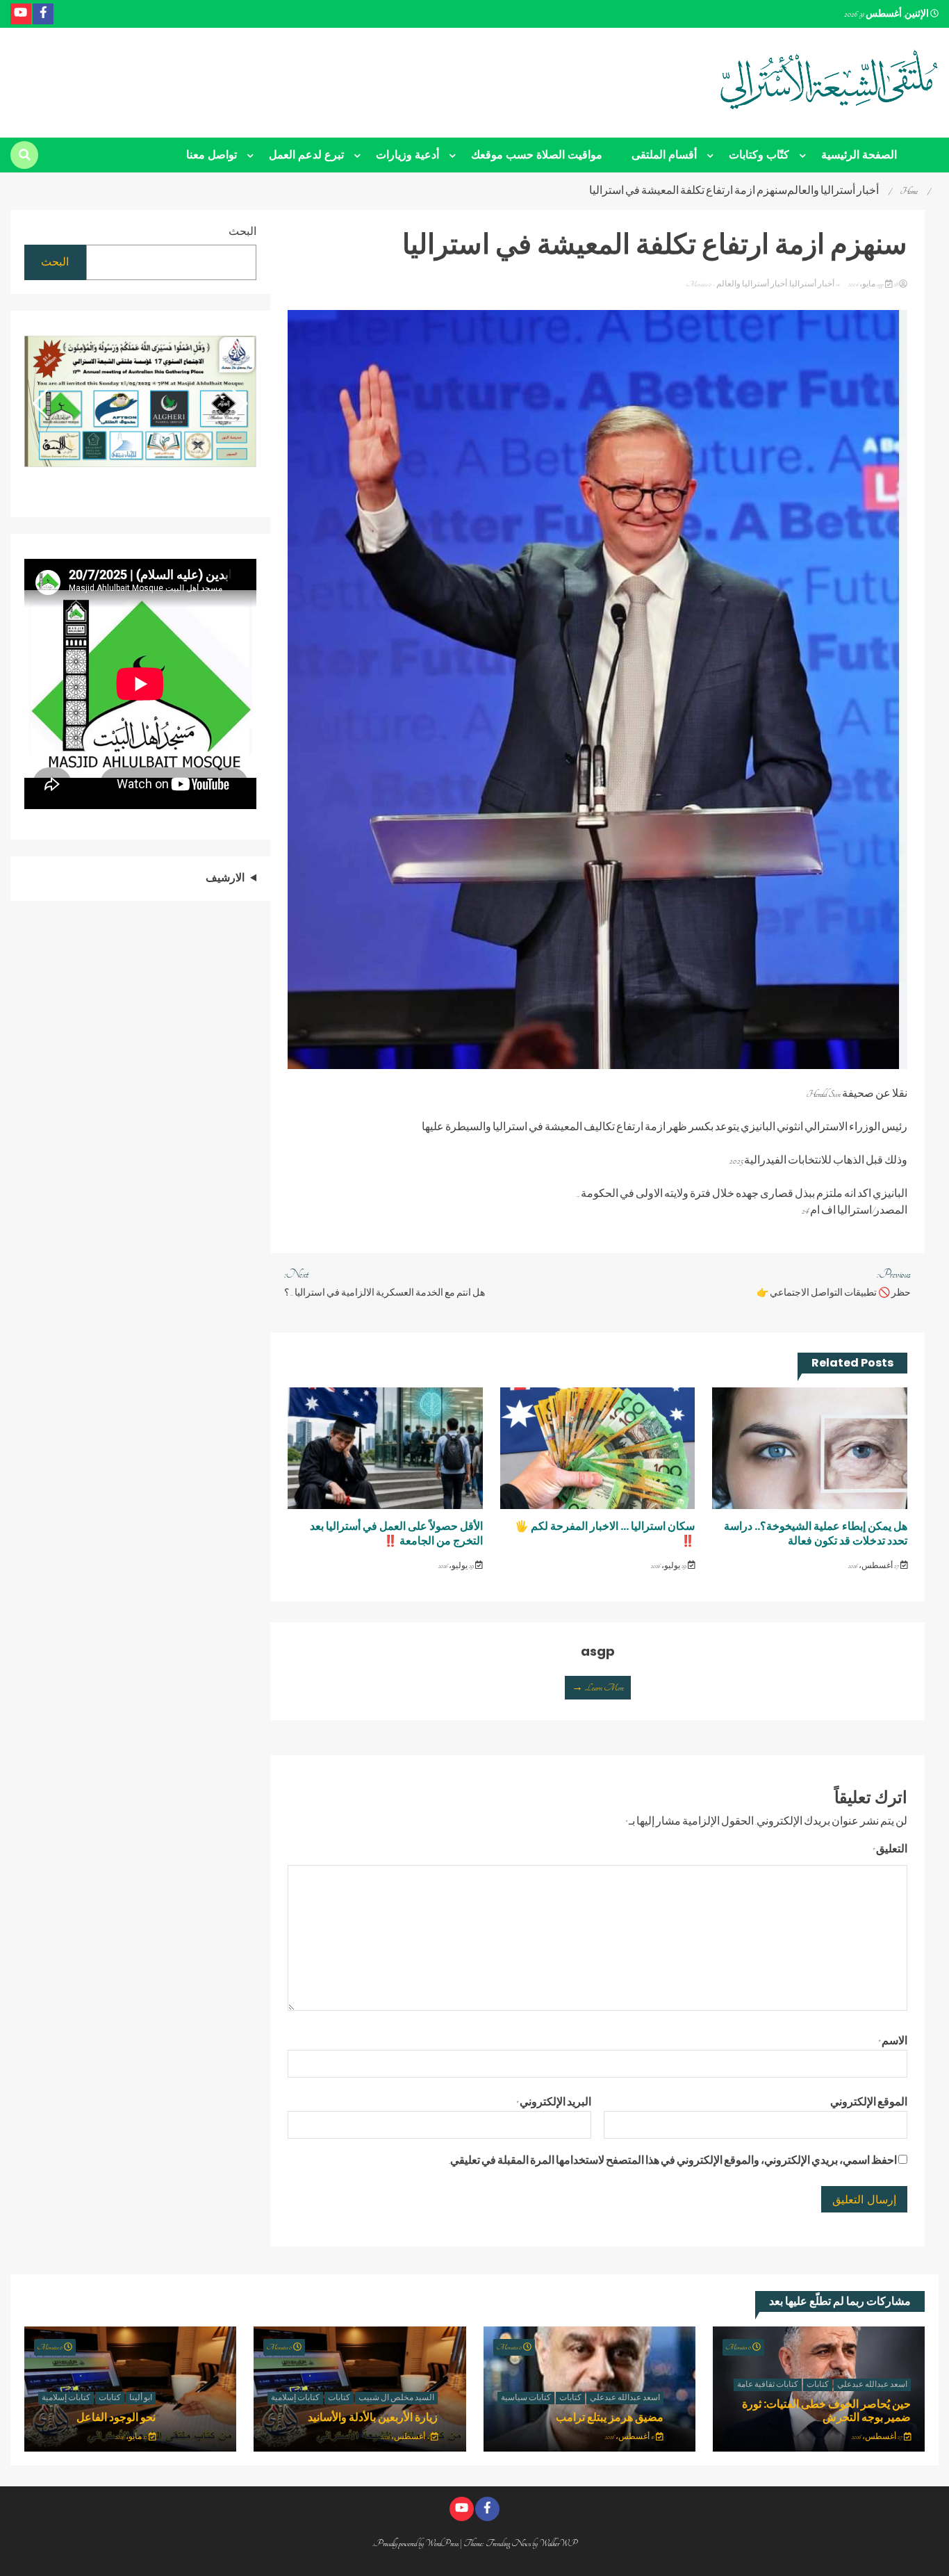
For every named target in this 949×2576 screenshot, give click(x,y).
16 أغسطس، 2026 (630, 2437)
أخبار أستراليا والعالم (752, 284)
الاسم (893, 2041)
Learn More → (598, 1688)
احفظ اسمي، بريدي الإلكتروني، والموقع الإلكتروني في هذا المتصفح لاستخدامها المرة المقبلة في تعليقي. (673, 2161)
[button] (41, 404)
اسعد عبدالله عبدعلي (872, 2385)
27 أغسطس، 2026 (874, 1566)
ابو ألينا (141, 2398)
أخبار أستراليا (812, 284)
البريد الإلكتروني (554, 2103)
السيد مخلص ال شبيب (396, 2398)
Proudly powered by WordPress (417, 2543)
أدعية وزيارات (407, 155)
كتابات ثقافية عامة (768, 2385)
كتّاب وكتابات (759, 155)
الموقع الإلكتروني (869, 2103)
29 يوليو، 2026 (669, 1566)
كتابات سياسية (526, 2398)
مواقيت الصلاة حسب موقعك (537, 155)
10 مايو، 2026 (132, 2437)
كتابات (818, 2385)
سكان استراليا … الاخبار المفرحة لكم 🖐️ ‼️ (605, 1533)
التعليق (890, 1850)
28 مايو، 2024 (873, 284)
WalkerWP (558, 2543)
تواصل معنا (212, 155)
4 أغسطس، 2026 (406, 2437)
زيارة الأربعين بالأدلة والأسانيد (373, 2417)
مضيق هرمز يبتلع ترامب (610, 2417)
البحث (242, 232)
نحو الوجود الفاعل (116, 2417)
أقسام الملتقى (664, 155)
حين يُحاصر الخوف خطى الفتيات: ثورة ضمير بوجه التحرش (826, 2411)
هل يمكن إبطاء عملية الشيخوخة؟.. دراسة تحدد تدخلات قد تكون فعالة (816, 1533)
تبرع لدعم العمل (306, 155)
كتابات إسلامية (295, 2398)
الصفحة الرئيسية (859, 155)
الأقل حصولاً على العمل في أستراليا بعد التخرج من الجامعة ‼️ (396, 1533)
